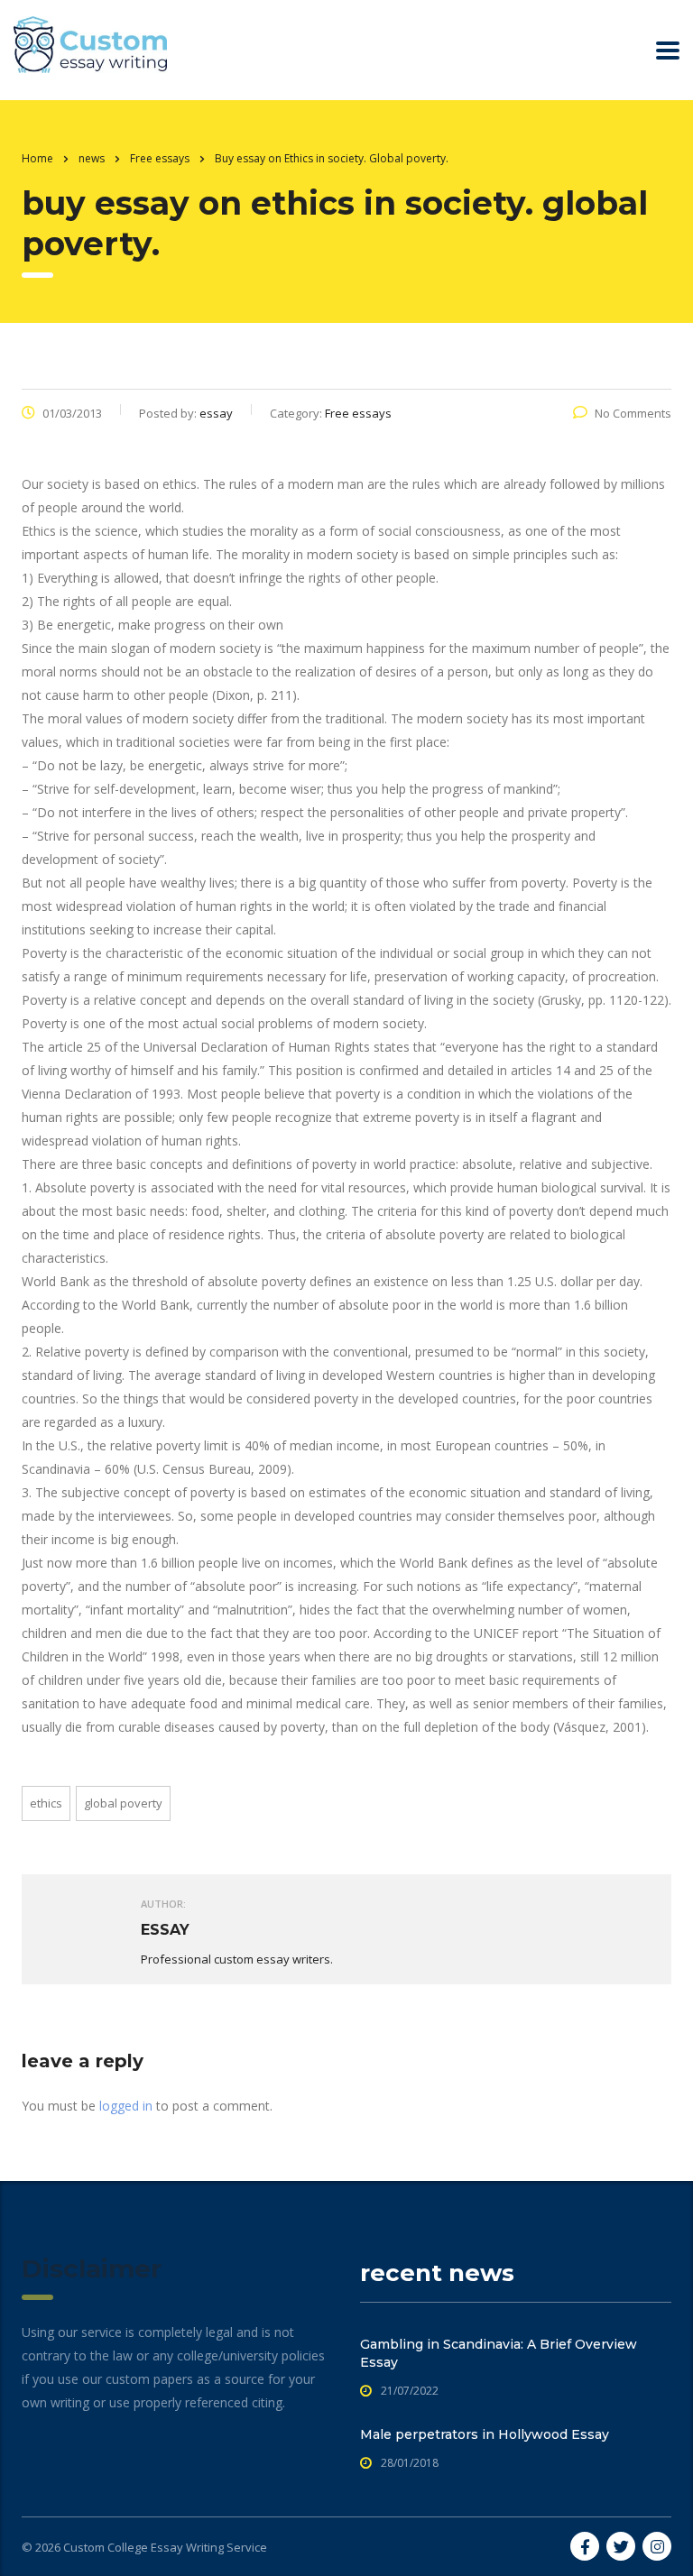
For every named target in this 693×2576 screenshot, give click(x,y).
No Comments (633, 413)
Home (37, 158)
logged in (126, 2106)
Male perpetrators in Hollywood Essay (485, 2434)
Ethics (46, 1803)
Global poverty (123, 1803)
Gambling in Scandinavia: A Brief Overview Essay (499, 2353)
